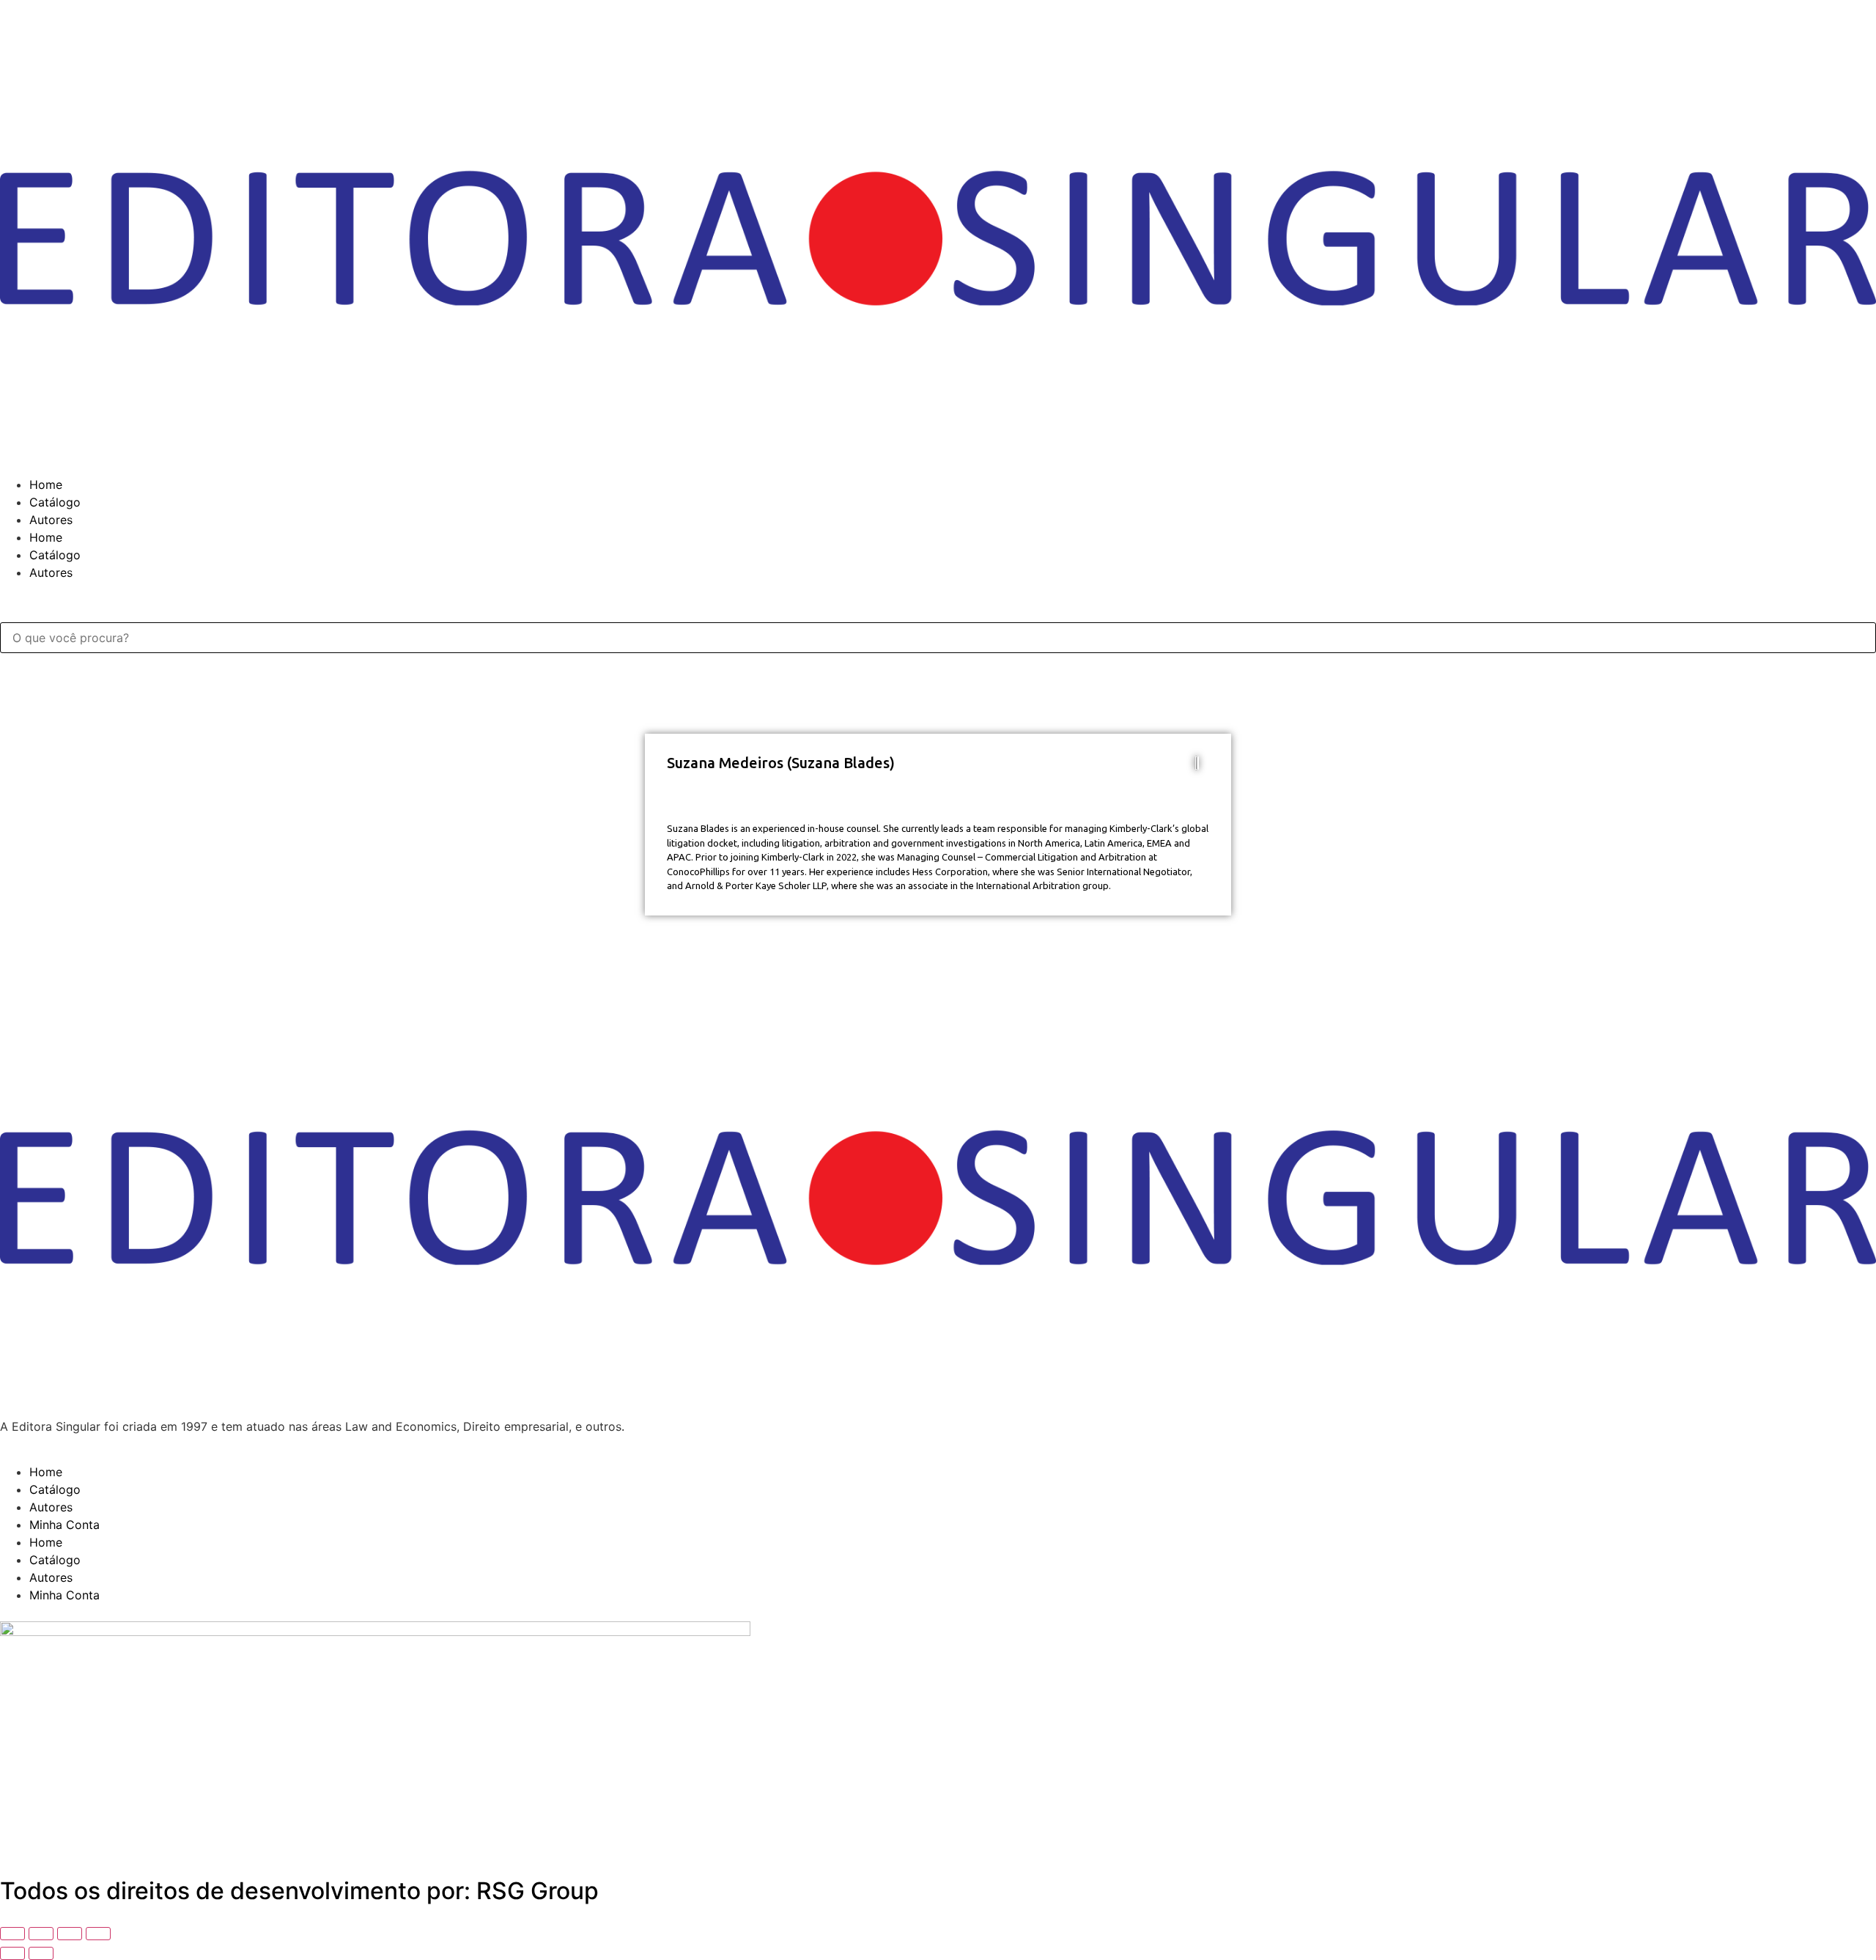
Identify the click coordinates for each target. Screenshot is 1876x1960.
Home (46, 485)
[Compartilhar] (70, 1934)
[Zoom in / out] (12, 1934)
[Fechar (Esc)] (98, 1934)
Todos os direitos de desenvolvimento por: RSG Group (299, 1891)
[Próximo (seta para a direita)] (41, 1953)
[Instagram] (99, 1839)
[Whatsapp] (59, 1839)
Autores (51, 520)
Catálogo (55, 502)
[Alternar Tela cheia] (41, 1934)
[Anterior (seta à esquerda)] (12, 1953)
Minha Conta (64, 1525)
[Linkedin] (18, 1839)
